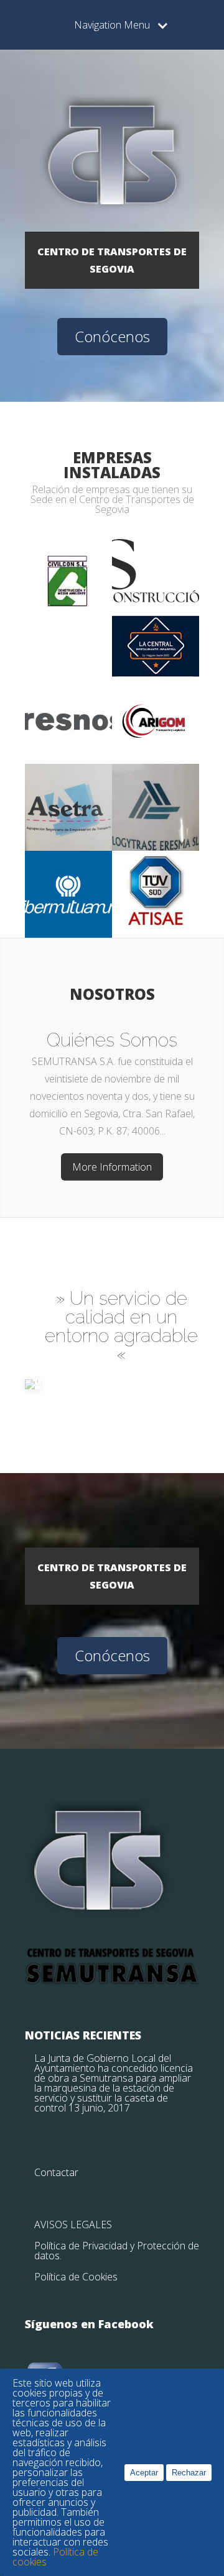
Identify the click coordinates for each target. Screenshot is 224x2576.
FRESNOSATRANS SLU (68, 694)
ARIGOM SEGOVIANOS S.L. (156, 694)
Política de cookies (55, 2557)
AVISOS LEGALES (73, 2225)
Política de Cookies (76, 2277)
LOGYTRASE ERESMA (156, 781)
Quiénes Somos (112, 1040)
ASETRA (68, 777)
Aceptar (144, 2473)
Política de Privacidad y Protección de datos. (117, 2251)
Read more (68, 630)
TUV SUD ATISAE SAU (156, 868)
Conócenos (112, 336)
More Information (112, 1167)
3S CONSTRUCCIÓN (156, 552)
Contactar (56, 2172)
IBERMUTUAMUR (68, 864)
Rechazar (189, 2473)
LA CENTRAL (156, 628)
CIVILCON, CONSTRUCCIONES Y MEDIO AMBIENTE (68, 565)
